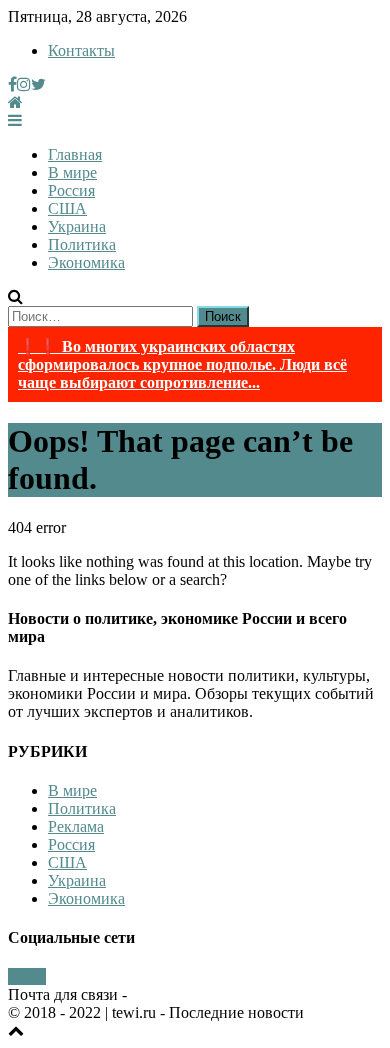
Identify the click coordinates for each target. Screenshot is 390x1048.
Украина (77, 226)
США (67, 208)
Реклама (76, 826)
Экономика (86, 262)
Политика (82, 244)
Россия (71, 190)
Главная (75, 154)
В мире (72, 172)
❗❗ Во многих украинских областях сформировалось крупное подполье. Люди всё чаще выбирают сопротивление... (182, 364)
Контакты (81, 50)
